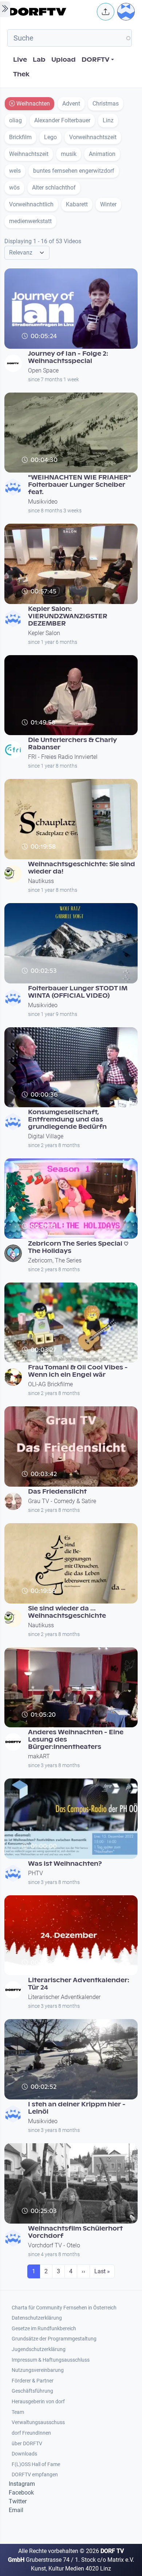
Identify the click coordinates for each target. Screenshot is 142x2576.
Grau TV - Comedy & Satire (62, 1501)
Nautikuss (41, 881)
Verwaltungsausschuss (38, 2422)
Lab (39, 60)
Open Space (43, 370)
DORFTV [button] (96, 60)
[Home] (51, 12)
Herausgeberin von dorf (38, 2402)
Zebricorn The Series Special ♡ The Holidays (78, 1247)
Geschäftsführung (32, 2391)
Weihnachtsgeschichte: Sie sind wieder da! (82, 868)
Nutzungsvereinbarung (38, 2370)
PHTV (35, 1873)
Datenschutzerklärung (37, 2318)
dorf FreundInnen (31, 2433)
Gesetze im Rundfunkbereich (44, 2329)
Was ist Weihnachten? (65, 1864)
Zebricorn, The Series (55, 1260)
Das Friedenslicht (57, 1492)
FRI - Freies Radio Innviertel (63, 757)
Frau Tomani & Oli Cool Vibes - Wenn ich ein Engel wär (78, 1371)
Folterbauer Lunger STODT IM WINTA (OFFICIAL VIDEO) (78, 992)
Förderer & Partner (33, 2381)
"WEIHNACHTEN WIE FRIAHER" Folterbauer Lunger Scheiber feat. (80, 485)
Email (16, 2510)
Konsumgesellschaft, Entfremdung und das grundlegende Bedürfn (67, 1119)
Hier (27, 1104)
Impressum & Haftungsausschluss (51, 2360)
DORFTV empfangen (35, 2475)
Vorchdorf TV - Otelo (54, 2245)
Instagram (22, 2484)
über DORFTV (27, 2444)
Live (20, 60)
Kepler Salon (44, 633)
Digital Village (46, 1136)
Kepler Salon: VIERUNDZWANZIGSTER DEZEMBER (68, 616)
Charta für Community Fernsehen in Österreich (64, 2308)
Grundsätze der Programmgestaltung (54, 2339)
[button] (106, 12)
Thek (21, 74)
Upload (64, 60)
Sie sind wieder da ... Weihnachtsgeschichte (67, 1612)
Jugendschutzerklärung (39, 2349)
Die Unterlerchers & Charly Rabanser (72, 744)
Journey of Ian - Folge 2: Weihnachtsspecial (68, 357)
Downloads (24, 2454)
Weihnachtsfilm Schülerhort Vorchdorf (75, 2232)
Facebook (21, 2493)
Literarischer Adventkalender (64, 1997)
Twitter (18, 2501)
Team (18, 2412)
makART (39, 1756)
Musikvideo (43, 502)
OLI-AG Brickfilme (50, 1384)
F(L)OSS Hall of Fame (36, 2464)
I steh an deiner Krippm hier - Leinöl (77, 2108)
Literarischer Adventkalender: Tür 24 (79, 1984)
